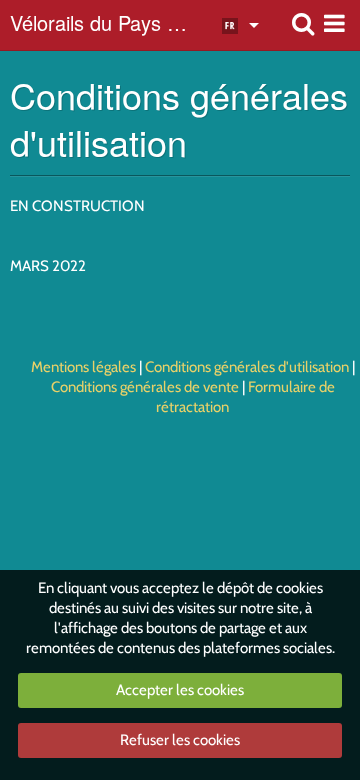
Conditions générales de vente (145, 387)
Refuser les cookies (180, 740)
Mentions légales (83, 367)
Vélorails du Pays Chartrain (103, 25)
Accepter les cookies (180, 690)
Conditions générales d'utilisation (247, 367)
